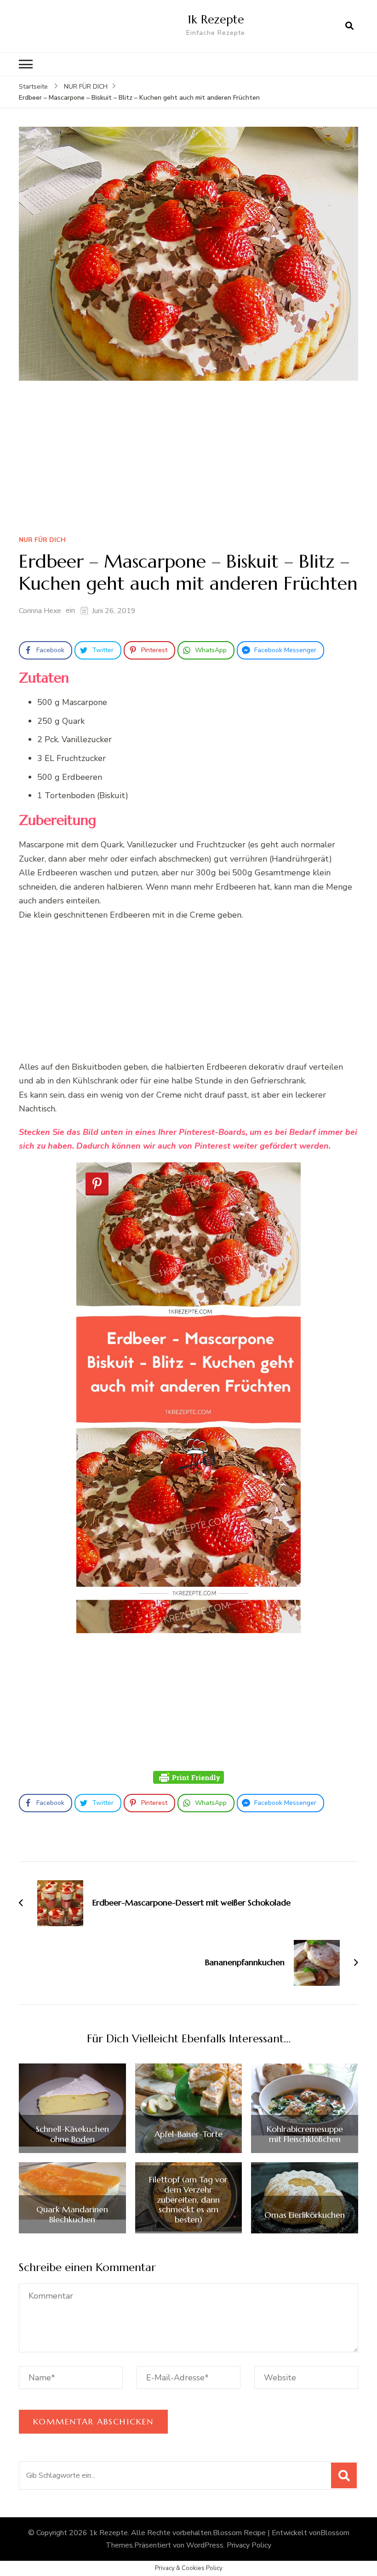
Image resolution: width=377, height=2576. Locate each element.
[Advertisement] (188, 461)
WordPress (205, 2545)
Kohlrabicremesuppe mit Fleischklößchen (305, 2134)
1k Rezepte (216, 19)
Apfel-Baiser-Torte (188, 2134)
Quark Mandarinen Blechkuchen (72, 2214)
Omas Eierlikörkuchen (305, 2215)
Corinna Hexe (40, 611)
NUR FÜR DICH (42, 540)
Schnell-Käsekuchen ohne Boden (72, 2134)
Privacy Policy (249, 2545)
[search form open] (349, 26)
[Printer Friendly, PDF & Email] (188, 1777)
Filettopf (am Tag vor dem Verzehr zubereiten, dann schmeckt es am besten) (188, 2199)
